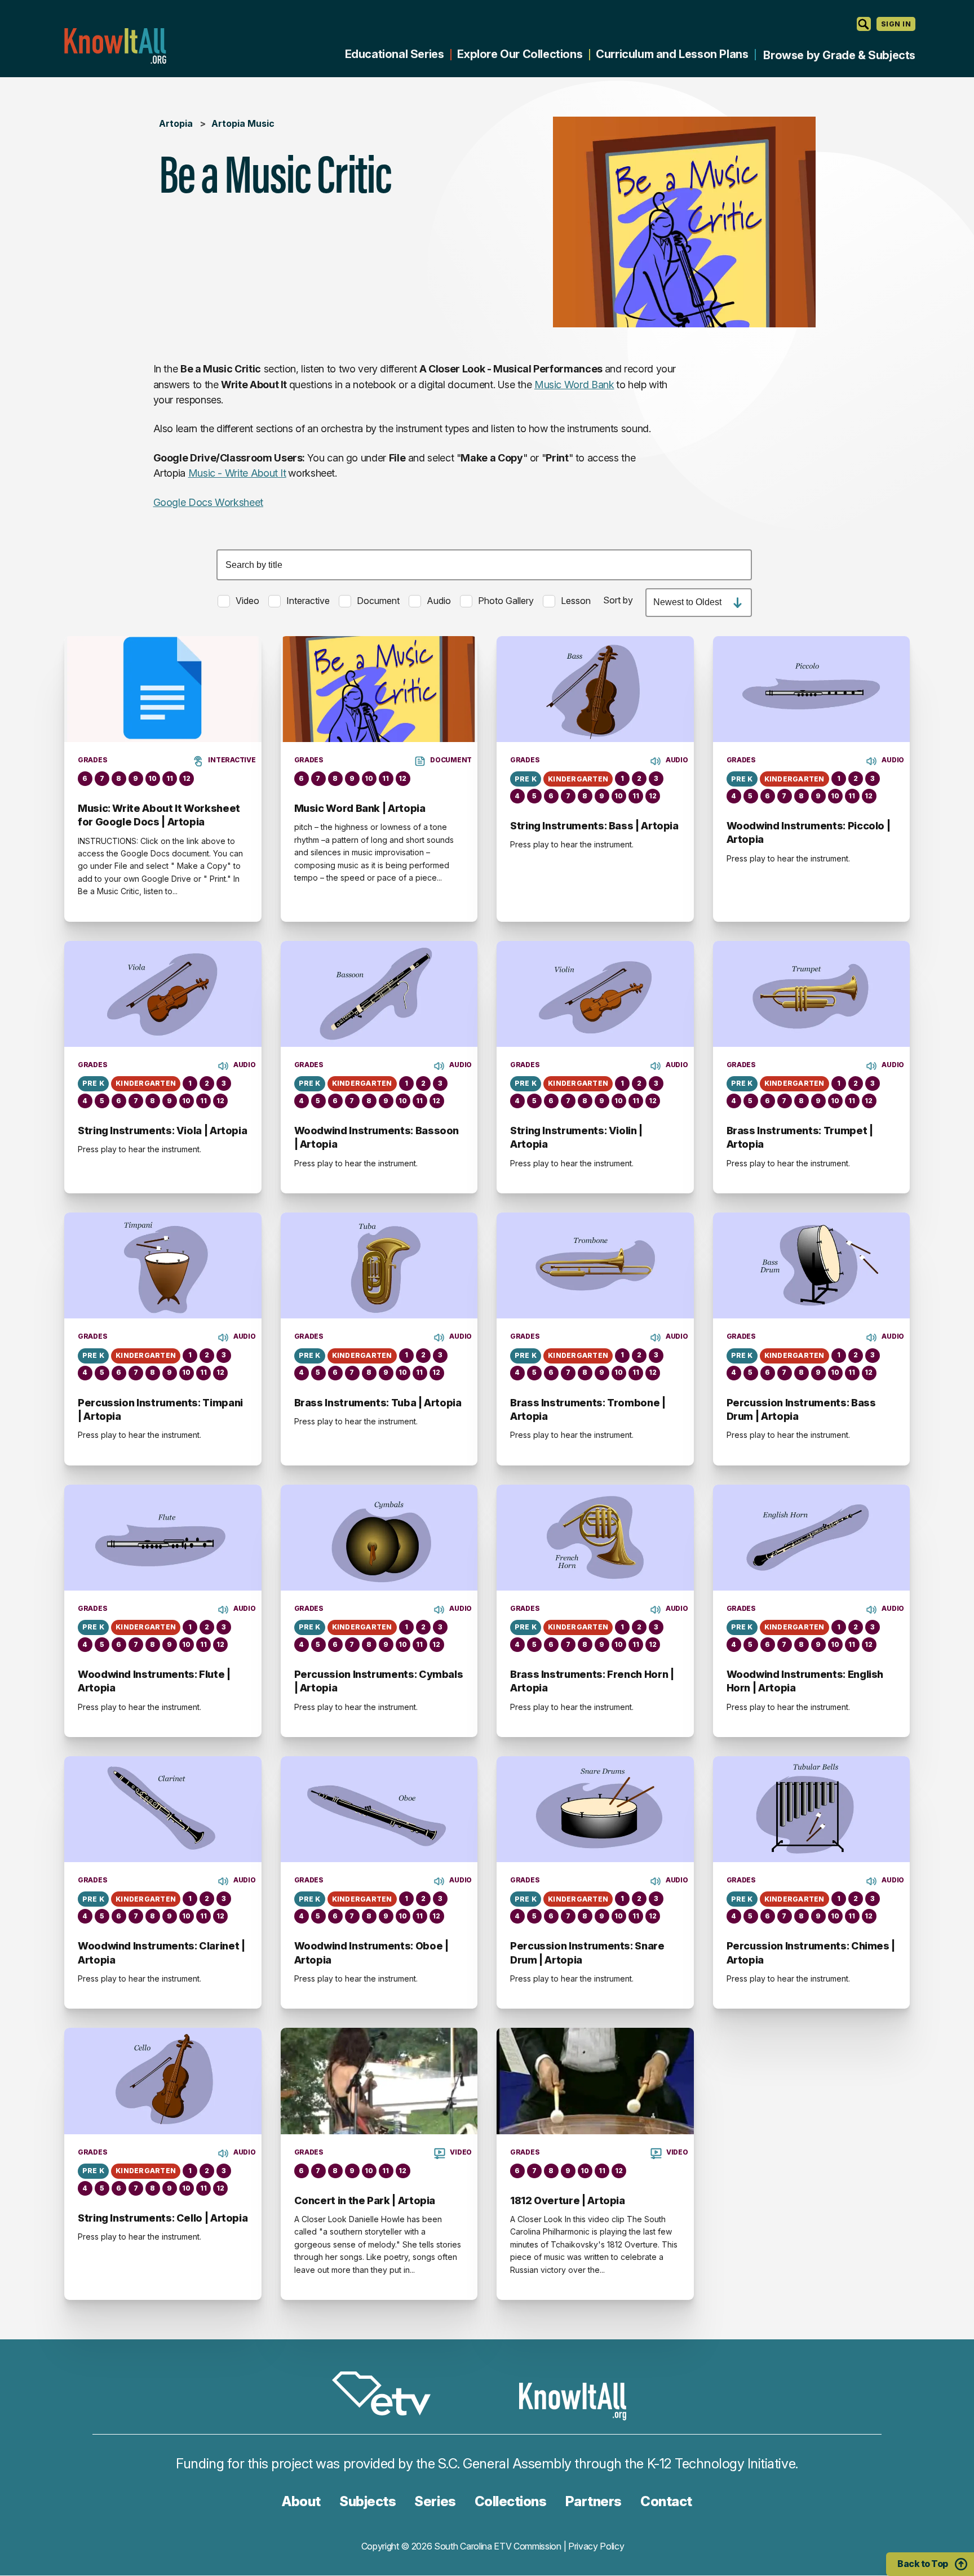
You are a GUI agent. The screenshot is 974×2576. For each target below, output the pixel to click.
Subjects (368, 2501)
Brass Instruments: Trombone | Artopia (588, 1409)
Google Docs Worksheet (208, 502)
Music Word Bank (574, 385)
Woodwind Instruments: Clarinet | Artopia (161, 1953)
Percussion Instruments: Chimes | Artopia (811, 1953)
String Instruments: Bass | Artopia (594, 826)
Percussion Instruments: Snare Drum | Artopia (587, 1953)
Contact (666, 2501)
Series (435, 2501)
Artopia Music (243, 123)
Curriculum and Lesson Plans (672, 54)
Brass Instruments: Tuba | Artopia (378, 1403)
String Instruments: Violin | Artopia (576, 1137)
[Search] (864, 24)
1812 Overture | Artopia (568, 2200)
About (301, 2501)
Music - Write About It (237, 473)
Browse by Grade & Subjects (839, 55)
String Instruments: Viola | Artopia (162, 1131)
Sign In (896, 24)
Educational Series (395, 54)
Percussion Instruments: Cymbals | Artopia (379, 1681)
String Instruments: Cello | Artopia (163, 2218)
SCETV (387, 2395)
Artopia (176, 123)
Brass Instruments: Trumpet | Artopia (800, 1137)
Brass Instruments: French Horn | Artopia (592, 1681)
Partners (594, 2501)
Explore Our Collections (520, 54)
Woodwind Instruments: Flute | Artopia (154, 1681)
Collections (511, 2501)
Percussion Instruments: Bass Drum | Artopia (801, 1409)
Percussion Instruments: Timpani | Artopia (160, 1409)
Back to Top (923, 2564)
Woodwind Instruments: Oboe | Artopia (371, 1953)
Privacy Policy (596, 2546)
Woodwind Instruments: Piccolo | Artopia (809, 832)
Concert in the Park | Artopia (365, 2200)
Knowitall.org (115, 46)
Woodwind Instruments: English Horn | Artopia (805, 1681)
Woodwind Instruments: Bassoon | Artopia (377, 1137)
